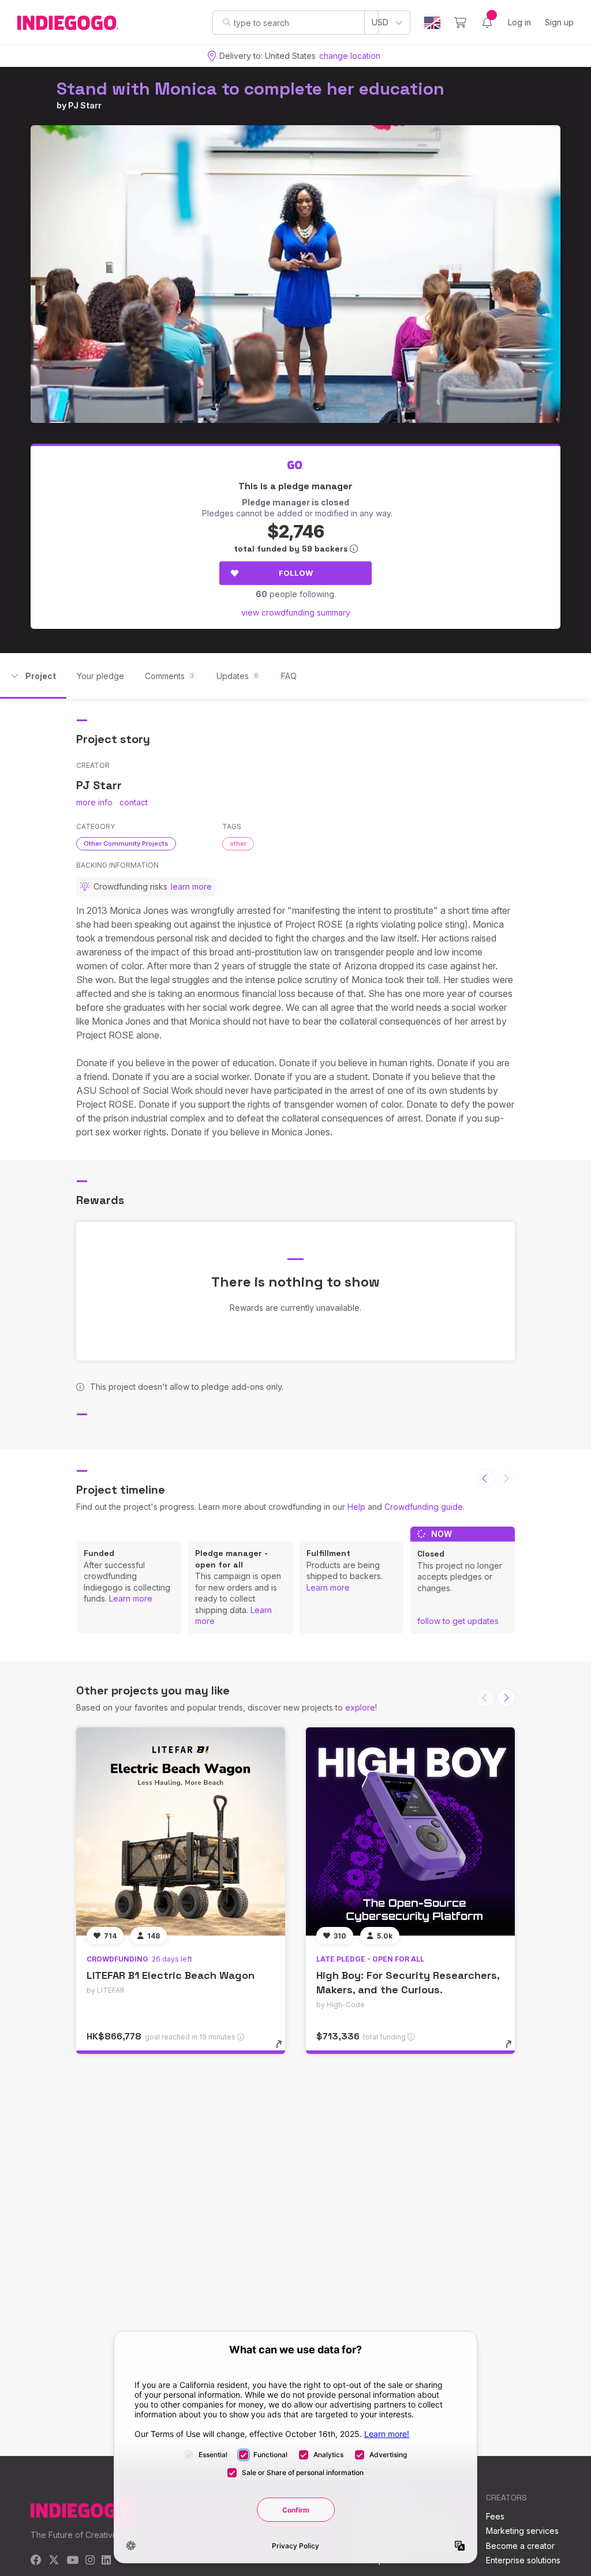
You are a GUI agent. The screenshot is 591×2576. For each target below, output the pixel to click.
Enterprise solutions (523, 2560)
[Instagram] (90, 2561)
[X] (54, 2561)
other (238, 843)
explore (360, 1707)
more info (94, 802)
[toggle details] (284, 2050)
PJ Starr (85, 105)
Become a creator (520, 2546)
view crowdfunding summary (296, 612)
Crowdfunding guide (424, 1507)
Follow (296, 573)
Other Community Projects (126, 843)
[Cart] (460, 23)
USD (380, 22)
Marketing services (522, 2531)
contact (134, 802)
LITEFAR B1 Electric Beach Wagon (171, 1975)
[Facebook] (36, 2561)
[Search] (227, 22)
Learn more (131, 1598)
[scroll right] (506, 1698)
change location (350, 56)
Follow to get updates (458, 1621)
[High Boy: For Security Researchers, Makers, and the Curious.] (410, 1832)
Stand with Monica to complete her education (250, 89)
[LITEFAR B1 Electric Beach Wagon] (181, 1832)
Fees (495, 2516)
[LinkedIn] (106, 2561)
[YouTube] (72, 2561)
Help (356, 1507)
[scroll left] (485, 1479)
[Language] (432, 23)
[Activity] (487, 23)
